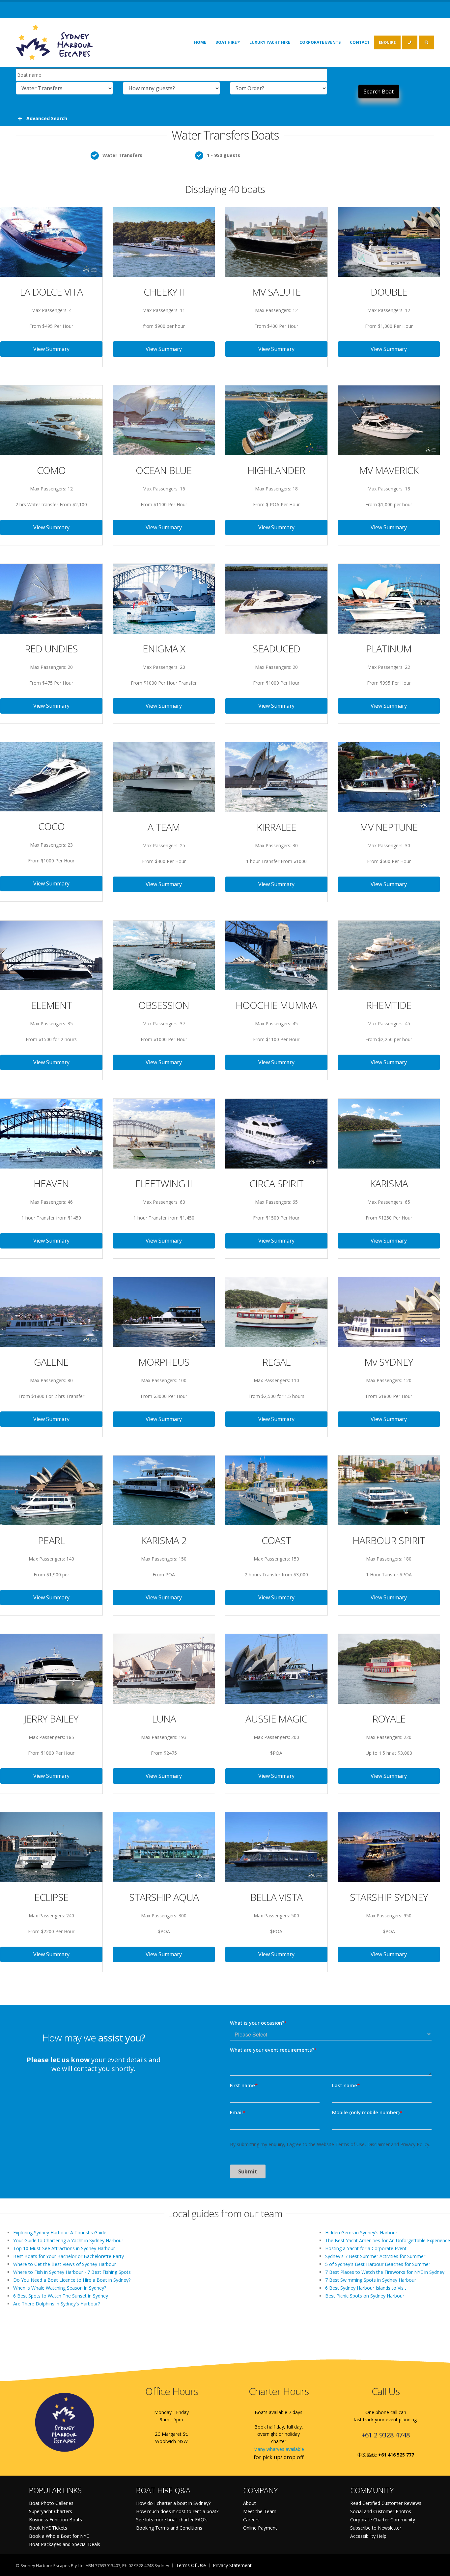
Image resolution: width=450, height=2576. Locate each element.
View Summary (51, 349)
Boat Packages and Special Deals (65, 2544)
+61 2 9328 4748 (386, 2435)
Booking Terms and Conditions (169, 2528)
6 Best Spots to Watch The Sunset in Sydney (61, 2296)
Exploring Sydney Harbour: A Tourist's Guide (60, 2233)
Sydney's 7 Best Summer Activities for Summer (375, 2256)
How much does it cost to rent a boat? (177, 2511)
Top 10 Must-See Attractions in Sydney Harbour (64, 2248)
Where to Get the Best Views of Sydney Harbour (65, 2264)
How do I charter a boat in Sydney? (173, 2503)
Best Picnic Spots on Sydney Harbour (365, 2296)
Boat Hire (226, 42)
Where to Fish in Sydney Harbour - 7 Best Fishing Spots (72, 2272)
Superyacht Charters (51, 2511)
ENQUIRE (387, 42)
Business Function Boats (56, 2520)
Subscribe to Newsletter (376, 2528)
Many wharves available (279, 2449)
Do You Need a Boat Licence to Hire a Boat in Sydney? (72, 2280)
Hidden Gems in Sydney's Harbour (361, 2233)
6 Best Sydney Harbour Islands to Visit (366, 2288)
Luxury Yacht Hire (270, 42)
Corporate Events (320, 42)
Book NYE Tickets (48, 2528)
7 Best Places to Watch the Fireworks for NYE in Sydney (385, 2272)
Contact (360, 42)
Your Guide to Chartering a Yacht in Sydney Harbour (68, 2240)
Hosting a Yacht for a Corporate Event (366, 2248)
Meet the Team (260, 2511)
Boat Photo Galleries (51, 2503)
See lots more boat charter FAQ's (172, 2520)
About (250, 2503)
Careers (251, 2520)
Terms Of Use (191, 2565)
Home (200, 42)
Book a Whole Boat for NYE (59, 2536)
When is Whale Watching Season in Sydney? (60, 2288)
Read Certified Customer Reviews (386, 2503)
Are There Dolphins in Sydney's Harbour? (56, 2304)
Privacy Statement (232, 2565)
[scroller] (439, 2568)
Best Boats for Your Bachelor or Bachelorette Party (69, 2256)
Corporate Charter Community (383, 2520)
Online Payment (260, 2528)
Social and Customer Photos (381, 2511)
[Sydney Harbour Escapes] (55, 42)
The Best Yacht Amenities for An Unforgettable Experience (388, 2240)
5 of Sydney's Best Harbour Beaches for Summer (378, 2264)
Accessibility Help (368, 2536)
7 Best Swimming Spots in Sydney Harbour (371, 2280)
